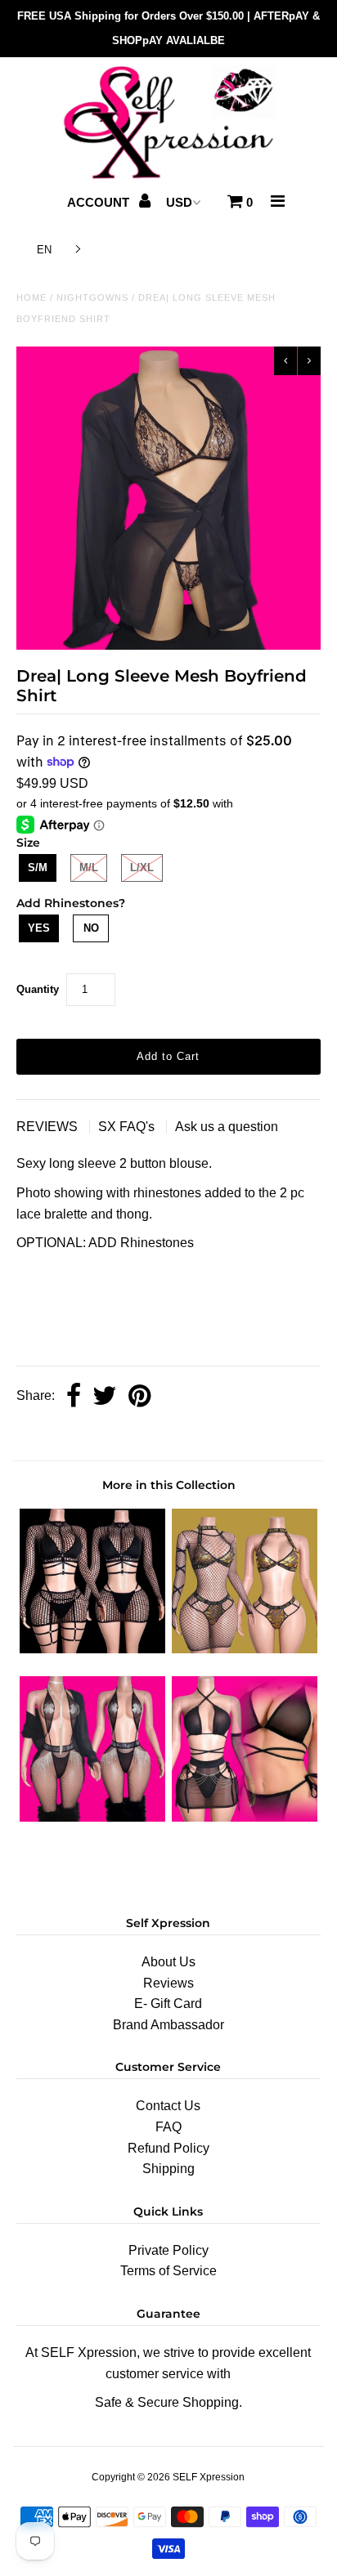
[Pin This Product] (139, 1397)
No (91, 928)
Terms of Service (168, 2271)
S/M (38, 868)
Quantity (38, 989)
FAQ (168, 2127)
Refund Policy (168, 2148)
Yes (39, 928)
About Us (168, 1962)
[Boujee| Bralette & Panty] (245, 1649)
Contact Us (168, 2106)
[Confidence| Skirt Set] (92, 1649)
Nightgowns (92, 297)
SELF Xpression (209, 2477)
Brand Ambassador (168, 2025)
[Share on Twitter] (105, 1397)
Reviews (168, 1983)
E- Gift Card (168, 2004)
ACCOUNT (100, 202)
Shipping (168, 2169)
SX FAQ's (128, 1127)
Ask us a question (227, 1127)
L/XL (142, 868)
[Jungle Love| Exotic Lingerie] (245, 1817)
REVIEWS (49, 1127)
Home (31, 297)
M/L (89, 868)
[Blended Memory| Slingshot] (92, 1817)
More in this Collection (169, 1485)
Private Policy (168, 2250)
